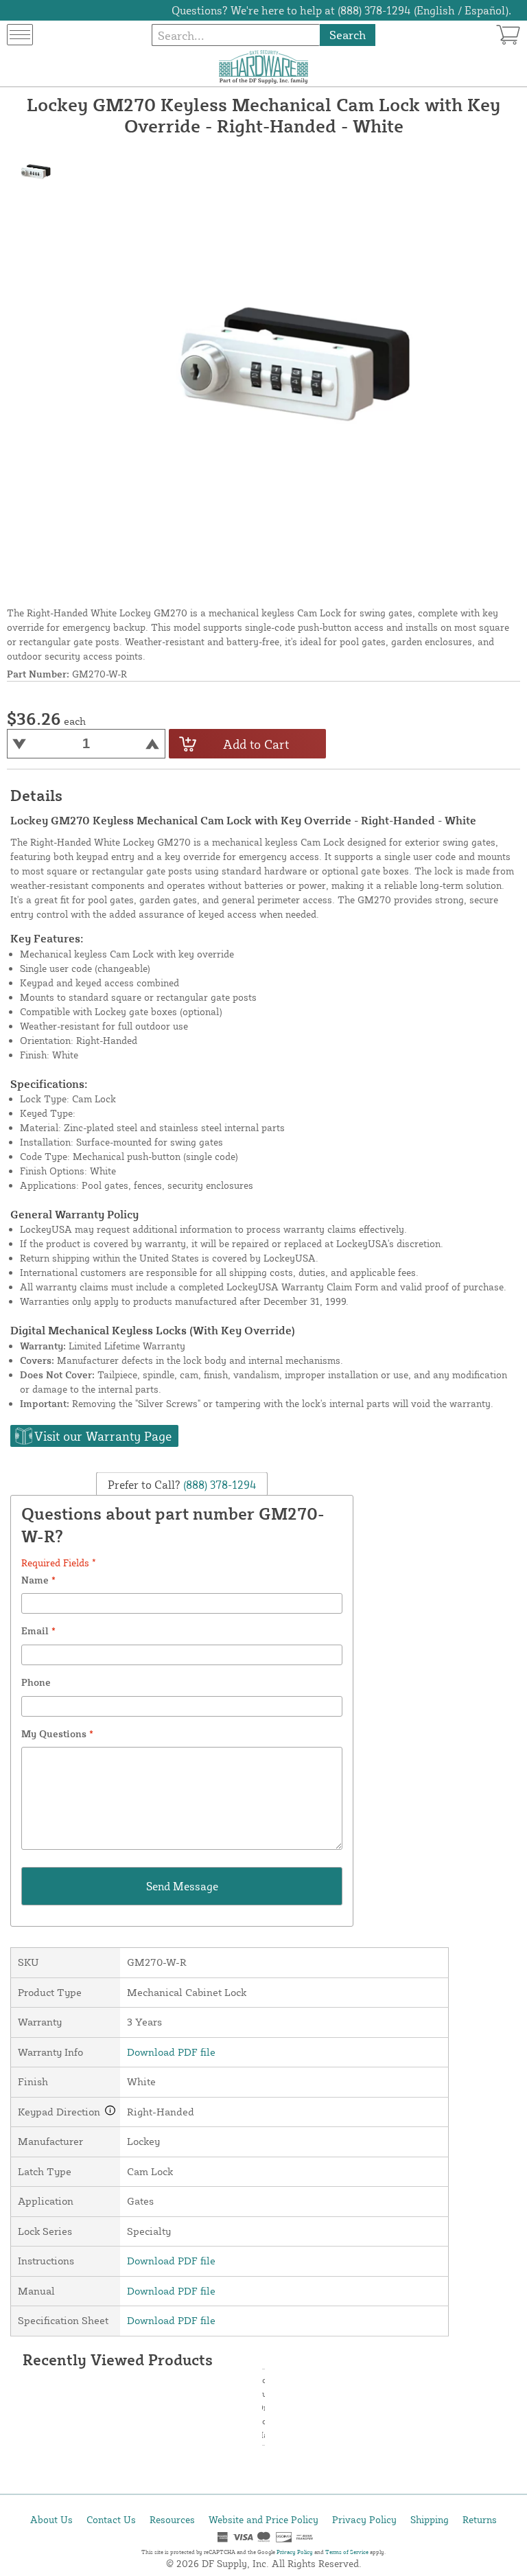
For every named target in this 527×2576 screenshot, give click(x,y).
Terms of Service (347, 2552)
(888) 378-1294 (219, 1484)
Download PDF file (171, 2052)
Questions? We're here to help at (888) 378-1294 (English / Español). (341, 10)
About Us (51, 2519)
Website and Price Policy (263, 2519)
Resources (172, 2519)
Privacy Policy (364, 2519)
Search (348, 35)
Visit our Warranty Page (103, 1436)
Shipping (430, 2519)
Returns (480, 2519)
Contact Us (111, 2519)
